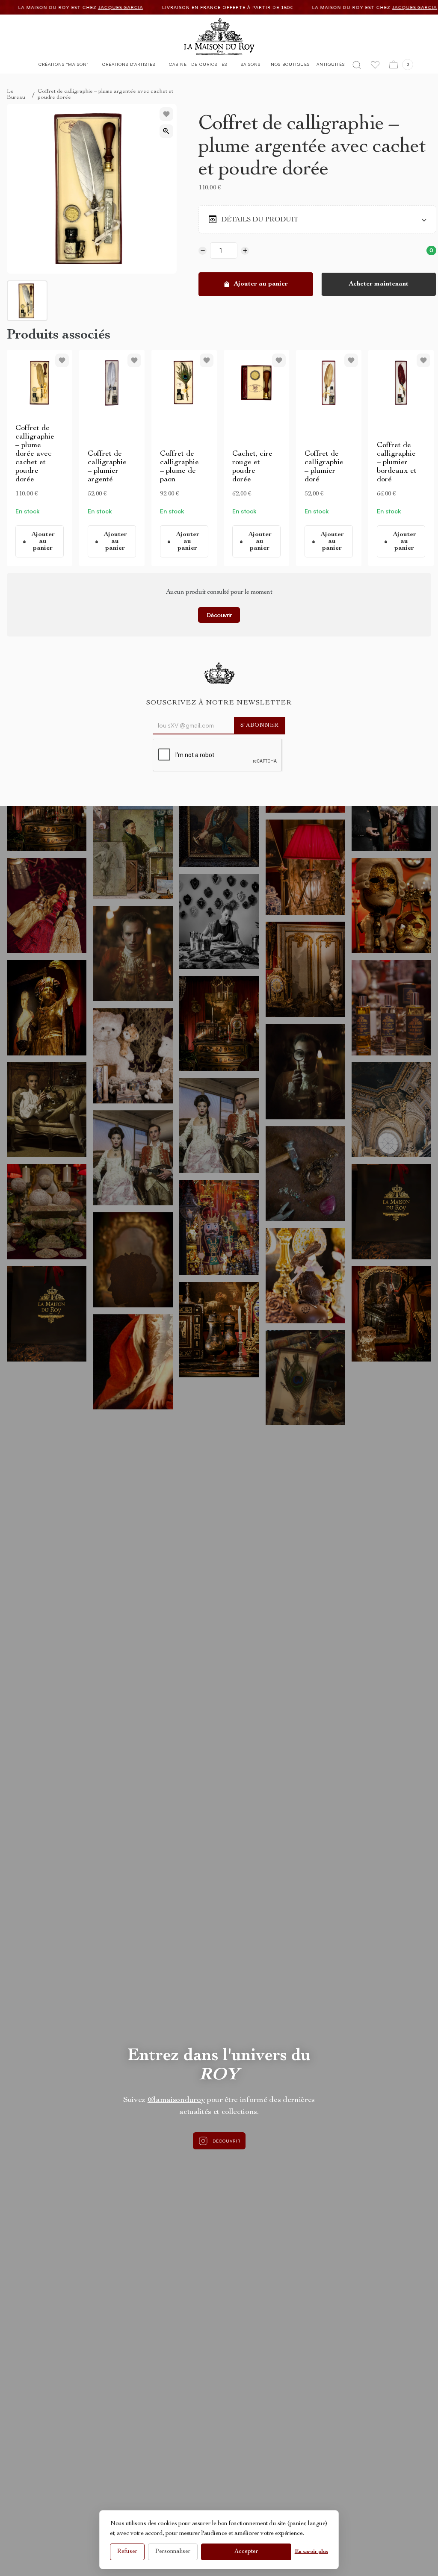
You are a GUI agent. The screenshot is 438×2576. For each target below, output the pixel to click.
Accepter (246, 2552)
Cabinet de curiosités (198, 64)
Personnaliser (173, 2552)
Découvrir (219, 615)
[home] (219, 27)
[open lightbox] (166, 131)
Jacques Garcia (193, 7)
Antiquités (331, 64)
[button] (64, 66)
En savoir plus (311, 2552)
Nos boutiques (290, 64)
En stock (27, 511)
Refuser (127, 2552)
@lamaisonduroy (176, 2100)
